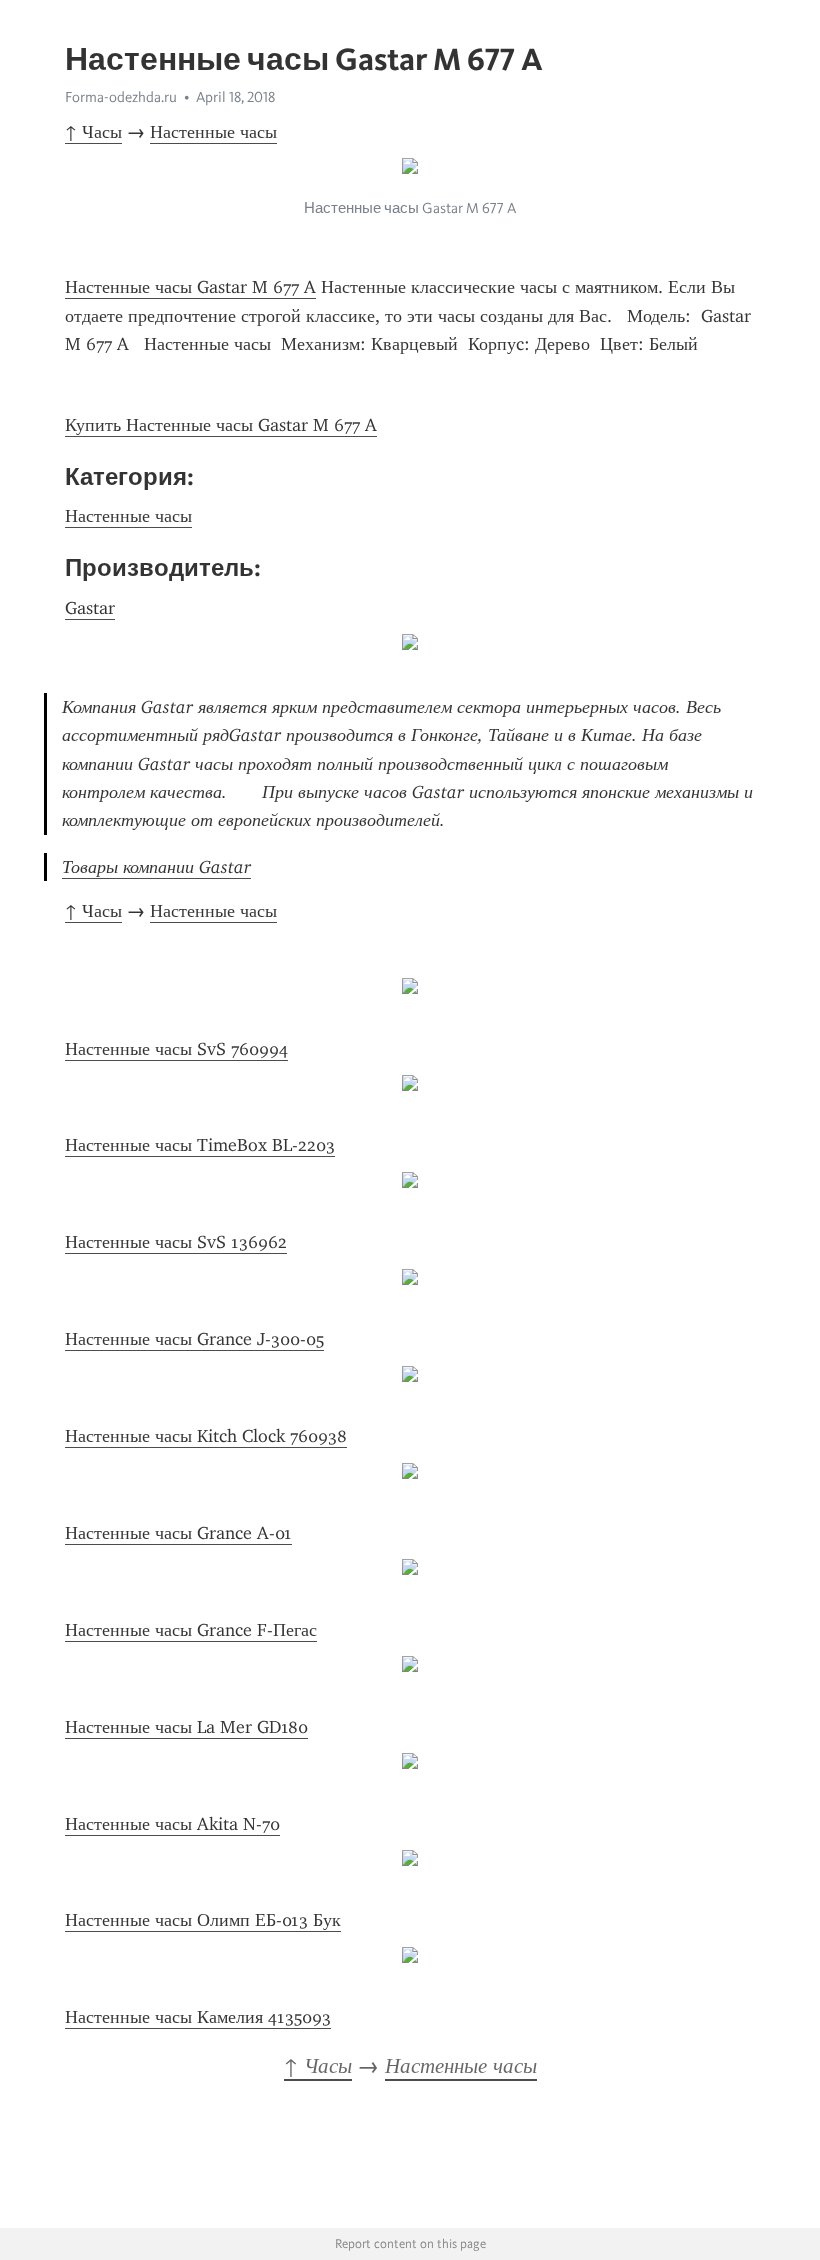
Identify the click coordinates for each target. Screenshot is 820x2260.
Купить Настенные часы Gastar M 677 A (221, 425)
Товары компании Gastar (156, 867)
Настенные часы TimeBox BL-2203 (200, 1145)
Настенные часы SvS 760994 (176, 1049)
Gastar (90, 608)
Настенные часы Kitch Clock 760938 (206, 1436)
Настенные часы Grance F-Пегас (191, 1630)
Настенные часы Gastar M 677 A (190, 287)
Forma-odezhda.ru (121, 97)
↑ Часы (93, 132)
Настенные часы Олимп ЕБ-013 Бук (203, 1920)
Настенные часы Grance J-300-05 (194, 1339)
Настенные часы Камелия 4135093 (198, 2017)
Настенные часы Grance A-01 (178, 1533)
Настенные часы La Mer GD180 (186, 1727)
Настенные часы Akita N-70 (172, 1824)
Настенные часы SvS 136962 (176, 1242)
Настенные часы (213, 132)
